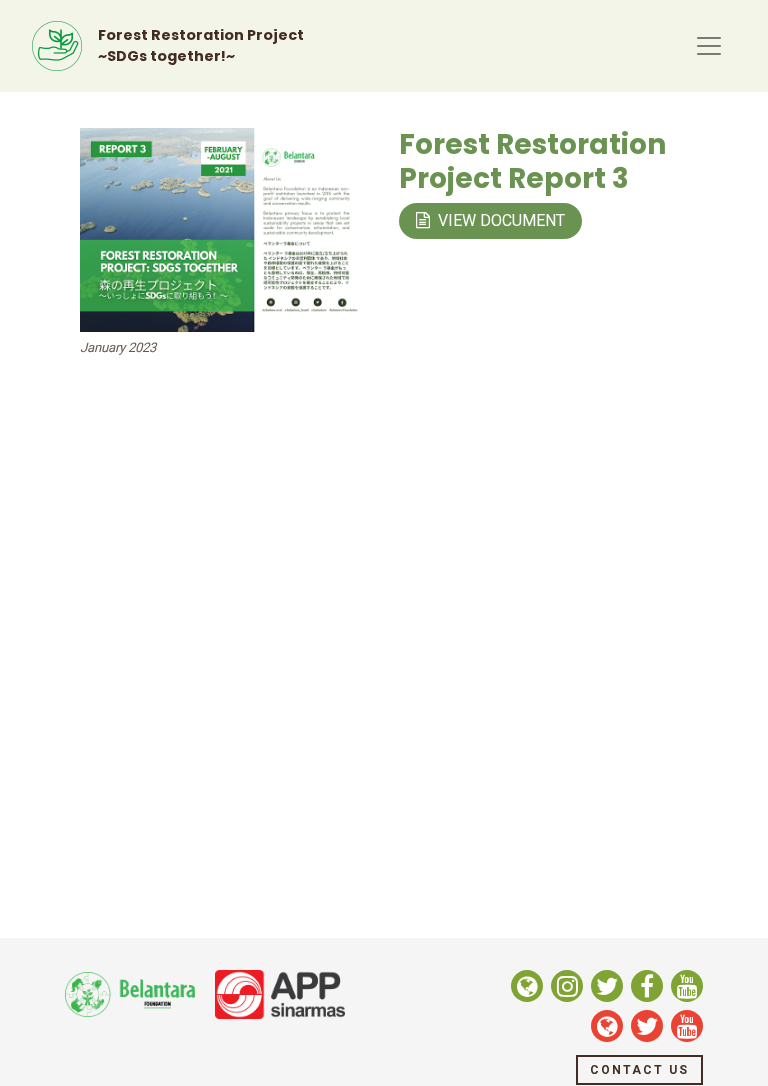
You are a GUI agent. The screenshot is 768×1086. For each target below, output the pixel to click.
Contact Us (639, 1070)
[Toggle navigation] (709, 46)
